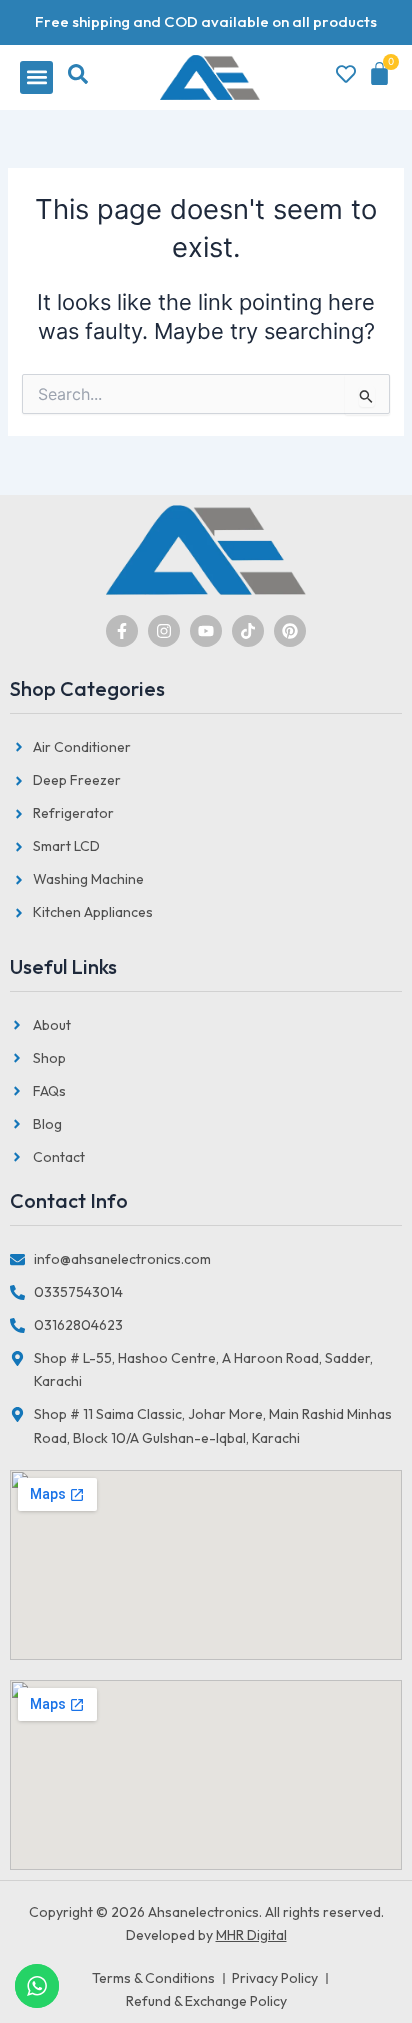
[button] (36, 77)
